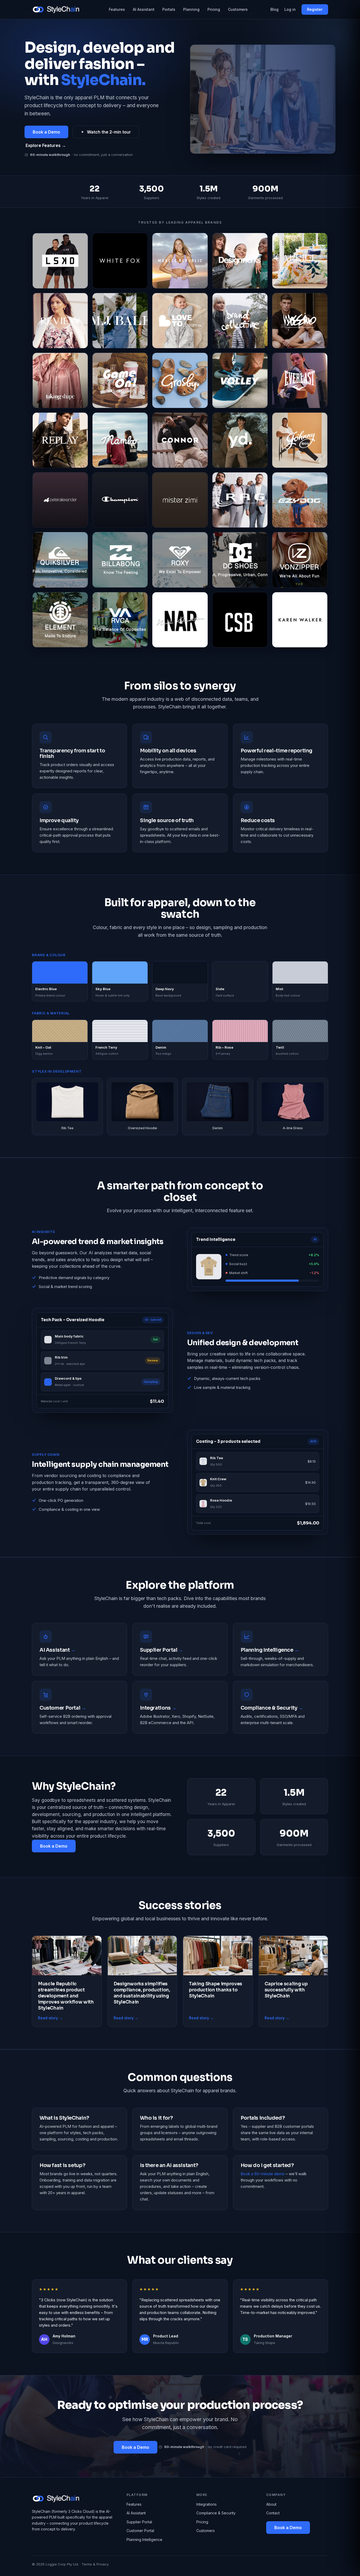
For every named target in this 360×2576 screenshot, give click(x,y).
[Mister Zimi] (180, 500)
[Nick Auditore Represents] (180, 620)
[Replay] (60, 440)
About (271, 2504)
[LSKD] (60, 261)
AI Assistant (144, 9)
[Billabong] (120, 560)
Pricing (214, 9)
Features (117, 9)
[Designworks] (240, 261)
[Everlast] (300, 380)
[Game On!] (120, 380)
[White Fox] (120, 261)
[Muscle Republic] (180, 261)
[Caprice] (300, 261)
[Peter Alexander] (60, 500)
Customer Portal (140, 2531)
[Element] (60, 620)
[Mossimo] (300, 321)
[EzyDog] (300, 500)
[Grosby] (180, 380)
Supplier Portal (139, 2522)
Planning (191, 9)
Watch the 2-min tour (109, 132)
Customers (238, 9)
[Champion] (120, 500)
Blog (274, 9)
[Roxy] (180, 560)
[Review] (60, 321)
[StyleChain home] (59, 9)
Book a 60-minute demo (263, 2174)
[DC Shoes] (240, 560)
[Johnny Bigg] (300, 440)
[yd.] (240, 440)
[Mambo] (120, 440)
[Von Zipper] (300, 560)
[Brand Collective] (240, 321)
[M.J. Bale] (120, 321)
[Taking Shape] (60, 380)
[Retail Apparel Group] (240, 500)
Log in (290, 9)
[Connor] (180, 440)
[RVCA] (120, 620)
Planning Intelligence (144, 2540)
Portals (169, 9)
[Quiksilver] (60, 560)
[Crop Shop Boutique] (240, 620)
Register (315, 9)
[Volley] (240, 380)
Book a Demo (46, 132)
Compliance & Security (216, 2513)
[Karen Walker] (300, 620)
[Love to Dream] (180, 321)
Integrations (206, 2504)
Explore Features (46, 145)
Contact (273, 2513)
